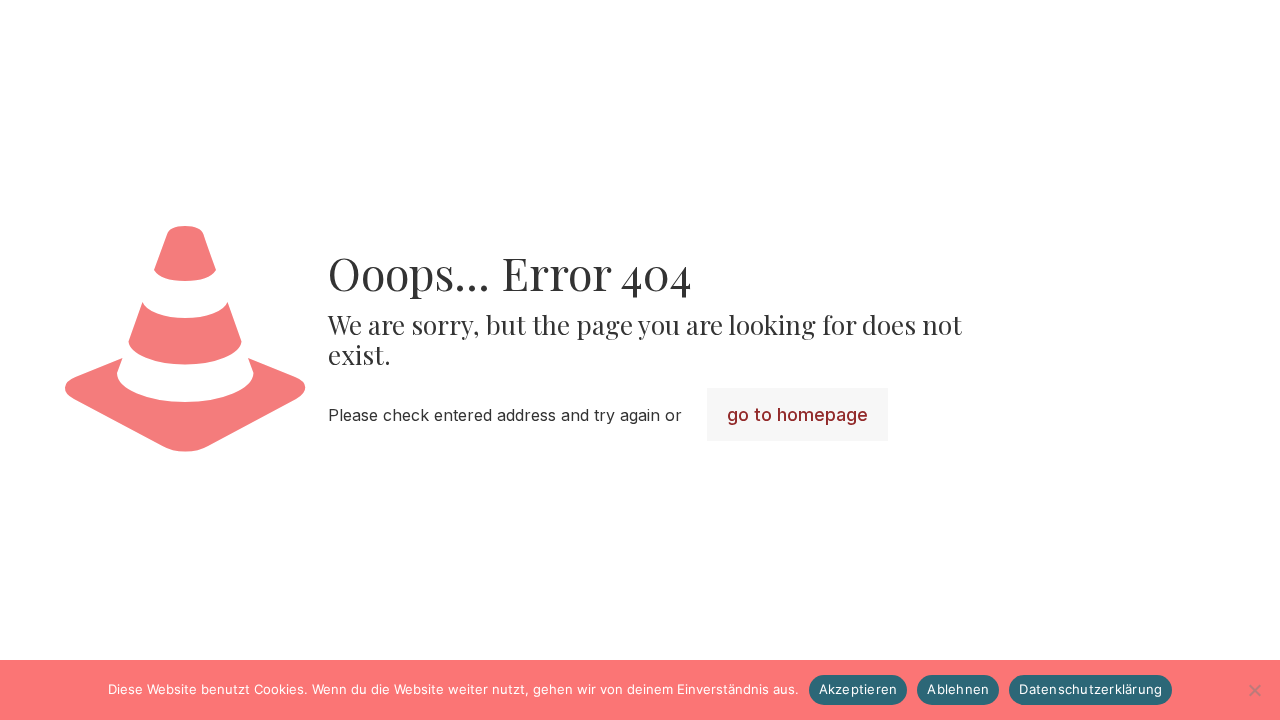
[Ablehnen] (1255, 690)
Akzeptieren (858, 689)
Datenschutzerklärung (1090, 689)
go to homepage (797, 414)
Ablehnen (958, 689)
